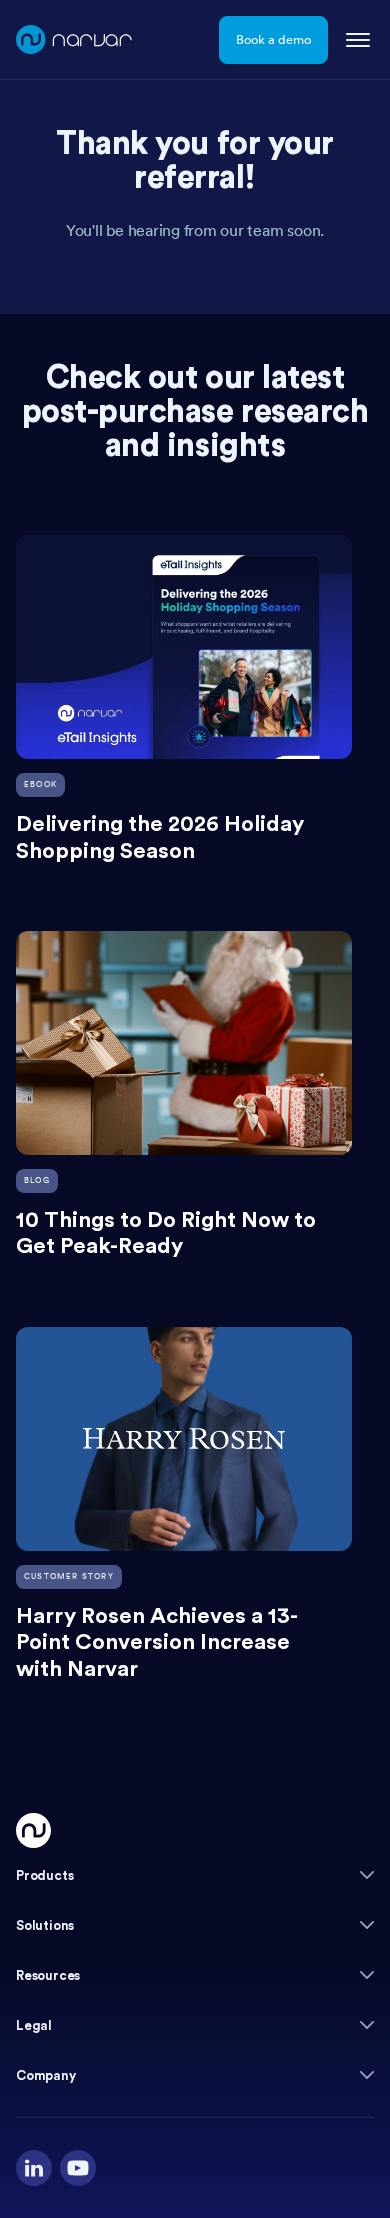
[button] (195, 1875)
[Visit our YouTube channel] (78, 2168)
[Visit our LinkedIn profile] (34, 2168)
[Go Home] (33, 1830)
